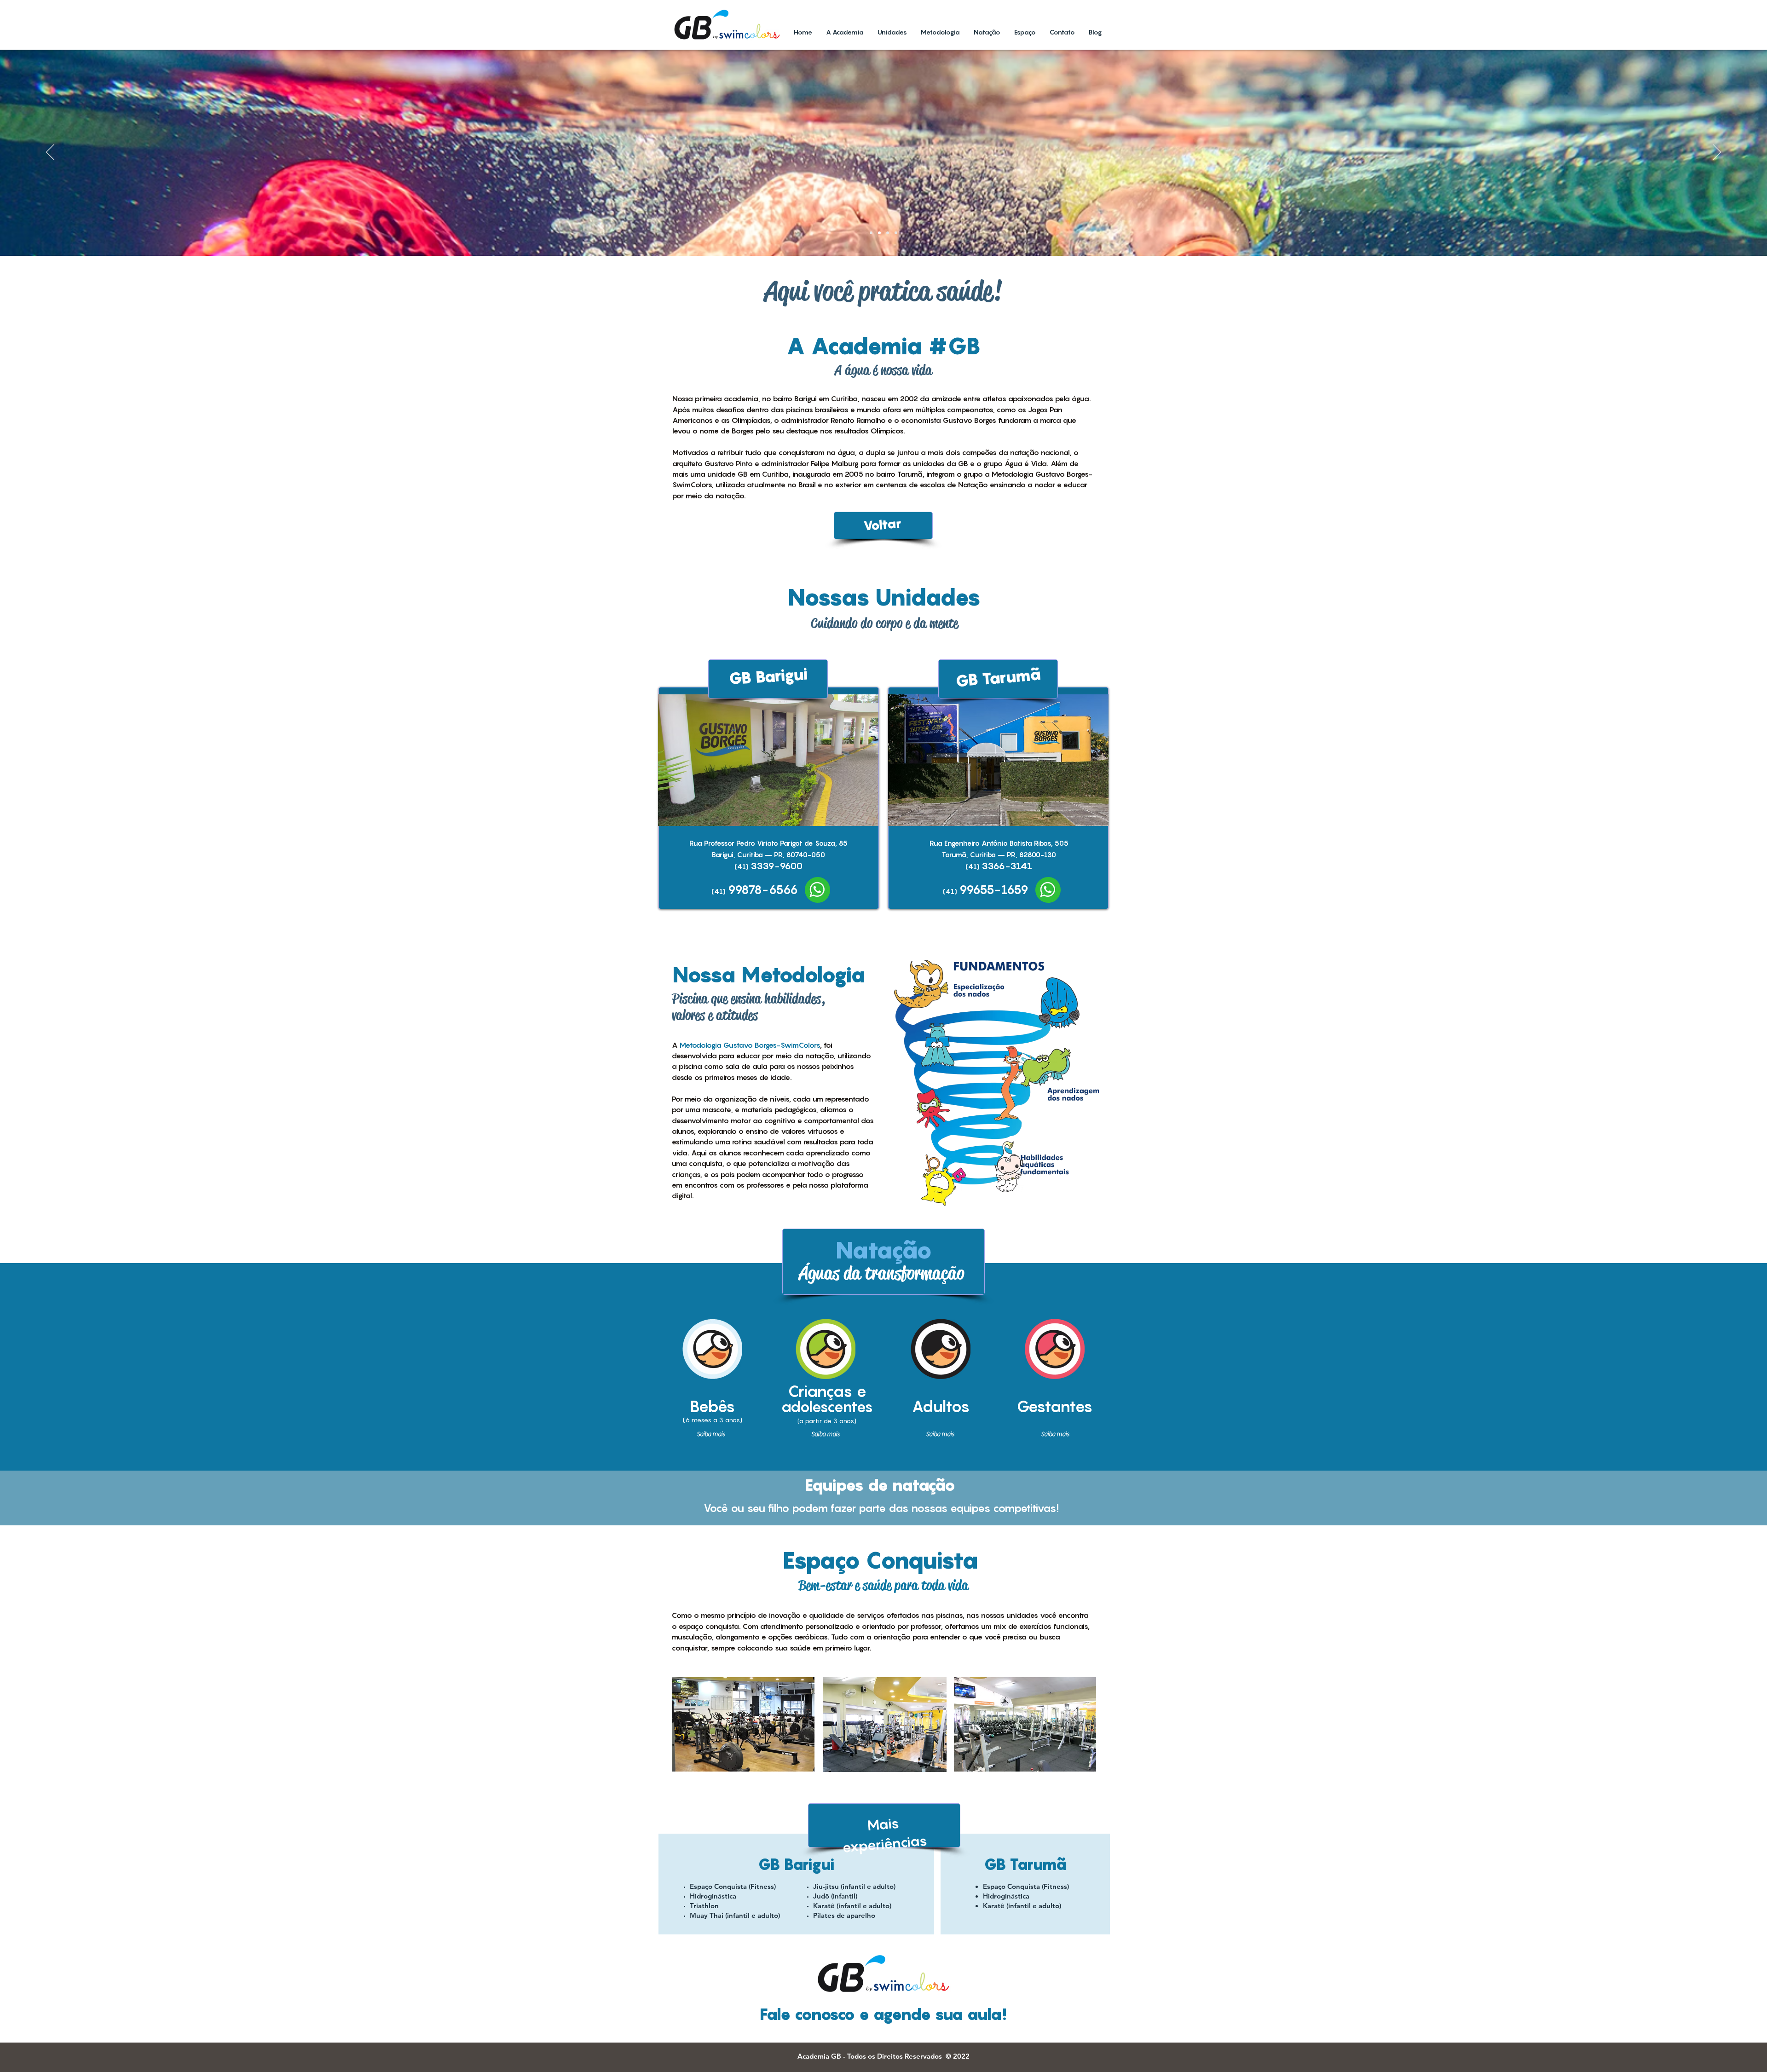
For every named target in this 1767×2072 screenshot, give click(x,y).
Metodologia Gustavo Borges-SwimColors (750, 1045)
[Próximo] (1717, 153)
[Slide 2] (879, 233)
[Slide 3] (888, 233)
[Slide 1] (871, 233)
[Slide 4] (896, 233)
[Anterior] (50, 153)
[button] (787, 760)
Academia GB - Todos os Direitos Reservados (872, 2056)
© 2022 (958, 2056)
